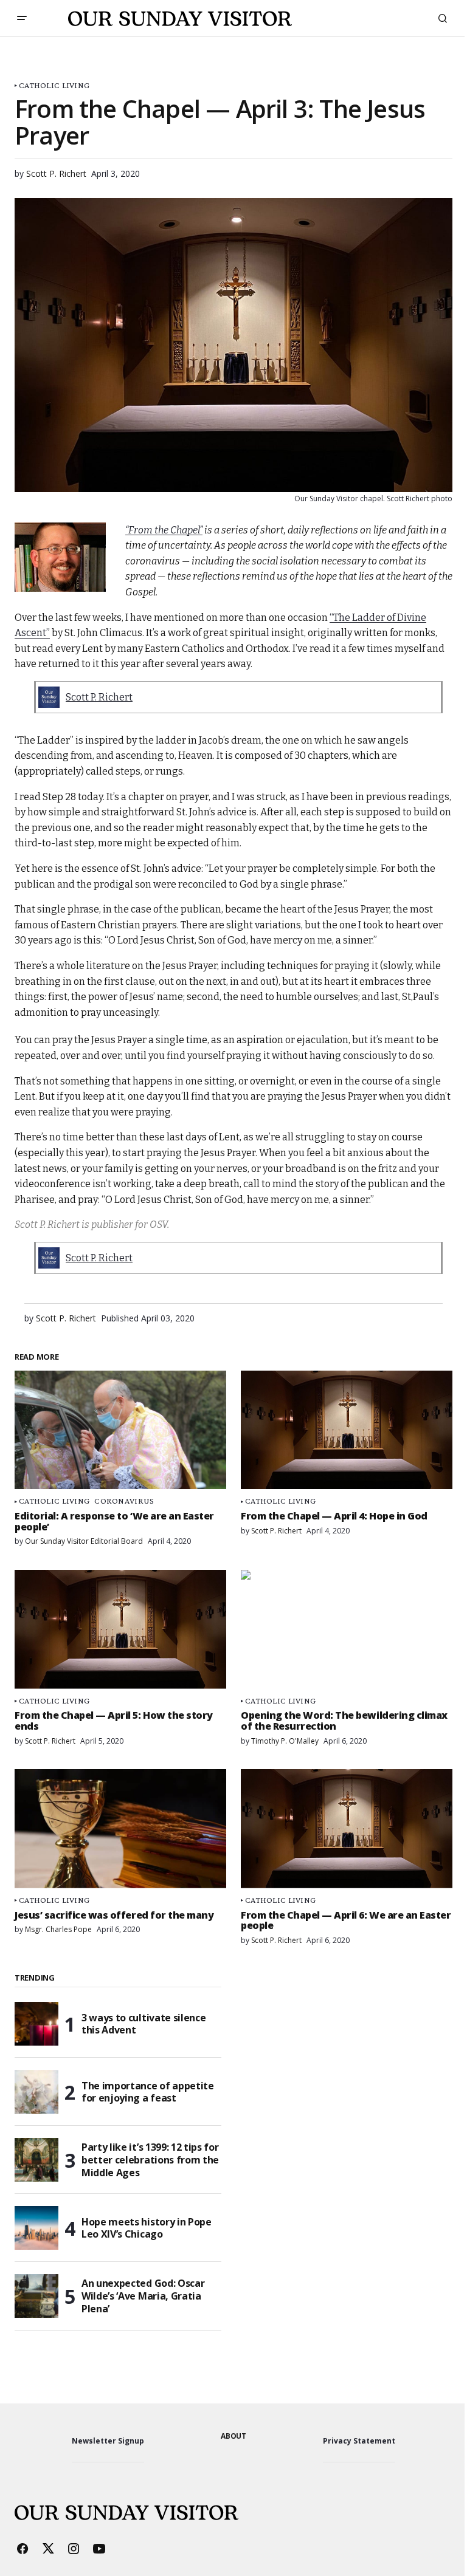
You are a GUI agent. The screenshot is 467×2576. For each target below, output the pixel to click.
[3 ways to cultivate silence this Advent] (36, 2024)
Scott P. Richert (99, 697)
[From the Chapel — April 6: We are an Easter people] (347, 1829)
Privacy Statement (359, 2441)
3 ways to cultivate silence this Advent (144, 2024)
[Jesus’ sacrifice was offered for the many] (120, 1829)
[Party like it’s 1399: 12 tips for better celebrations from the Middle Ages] (36, 2160)
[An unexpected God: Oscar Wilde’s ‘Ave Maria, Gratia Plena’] (36, 2296)
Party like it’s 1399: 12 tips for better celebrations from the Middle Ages (150, 2160)
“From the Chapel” (164, 530)
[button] (22, 18)
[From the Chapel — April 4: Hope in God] (347, 1430)
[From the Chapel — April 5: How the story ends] (120, 1629)
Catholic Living (54, 85)
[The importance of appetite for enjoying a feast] (36, 2092)
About (233, 2436)
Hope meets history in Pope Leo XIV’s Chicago (147, 2228)
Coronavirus (124, 1501)
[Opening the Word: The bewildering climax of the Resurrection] (347, 1629)
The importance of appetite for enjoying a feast (148, 2092)
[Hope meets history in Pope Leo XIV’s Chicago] (36, 2228)
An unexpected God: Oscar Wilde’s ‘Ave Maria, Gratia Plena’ (143, 2296)
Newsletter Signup (108, 2441)
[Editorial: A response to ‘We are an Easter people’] (120, 1430)
